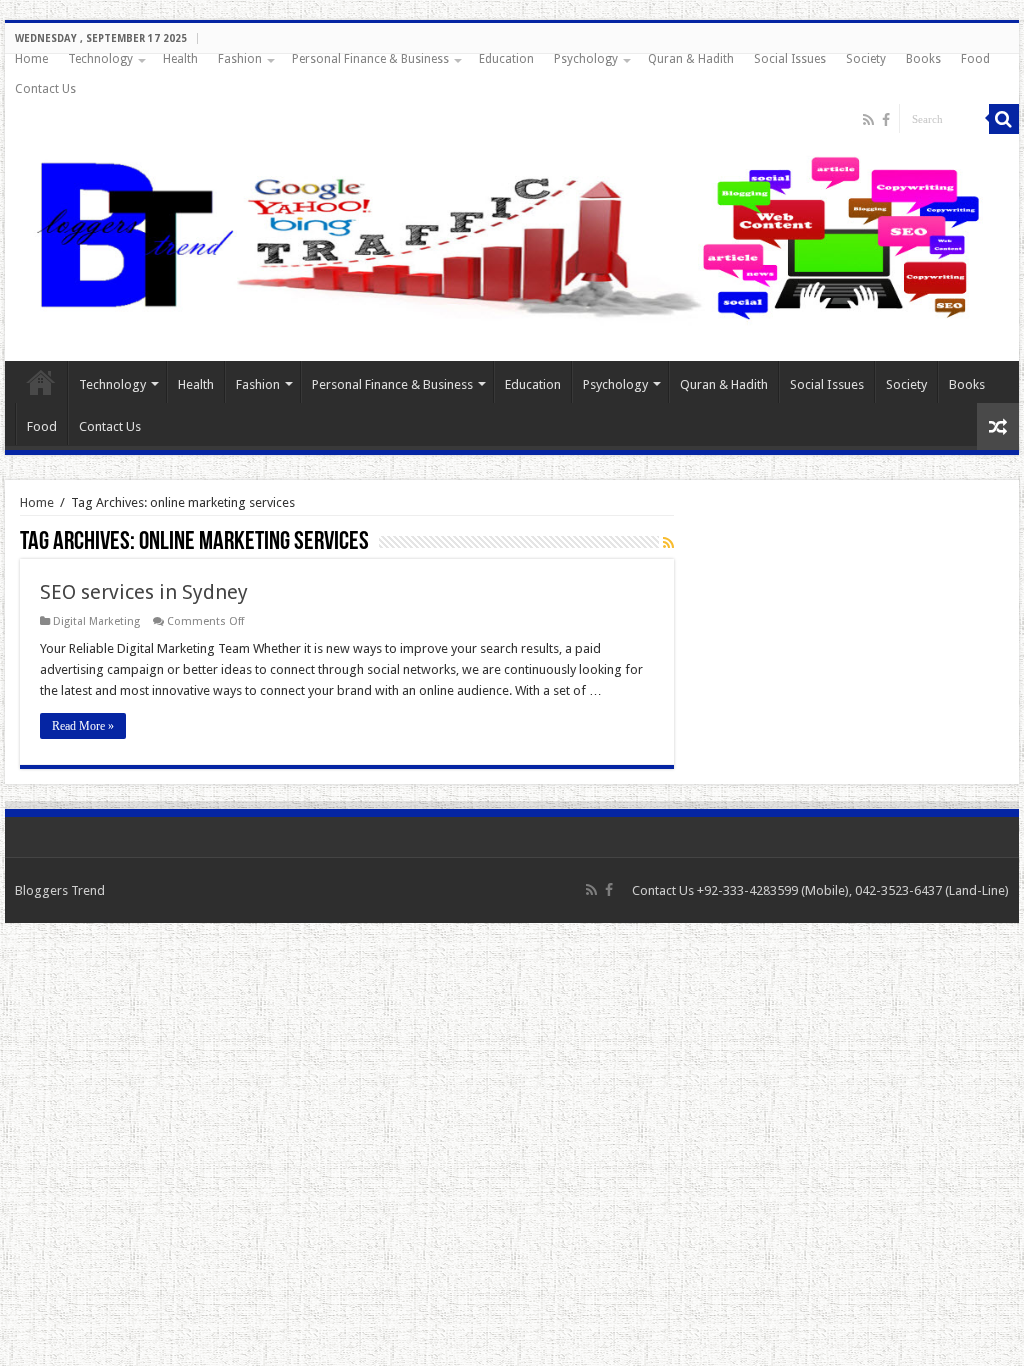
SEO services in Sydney (144, 592)
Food (975, 59)
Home (31, 59)
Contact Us (45, 89)
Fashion (240, 59)
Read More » (83, 726)
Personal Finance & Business (370, 59)
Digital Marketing (96, 621)
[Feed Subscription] (668, 543)
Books (923, 59)
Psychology (586, 59)
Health (180, 59)
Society (866, 59)
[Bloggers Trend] (512, 234)
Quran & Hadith (691, 59)
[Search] (1004, 119)
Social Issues (790, 59)
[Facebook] (886, 120)
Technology (100, 59)
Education (506, 59)
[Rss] (868, 120)
